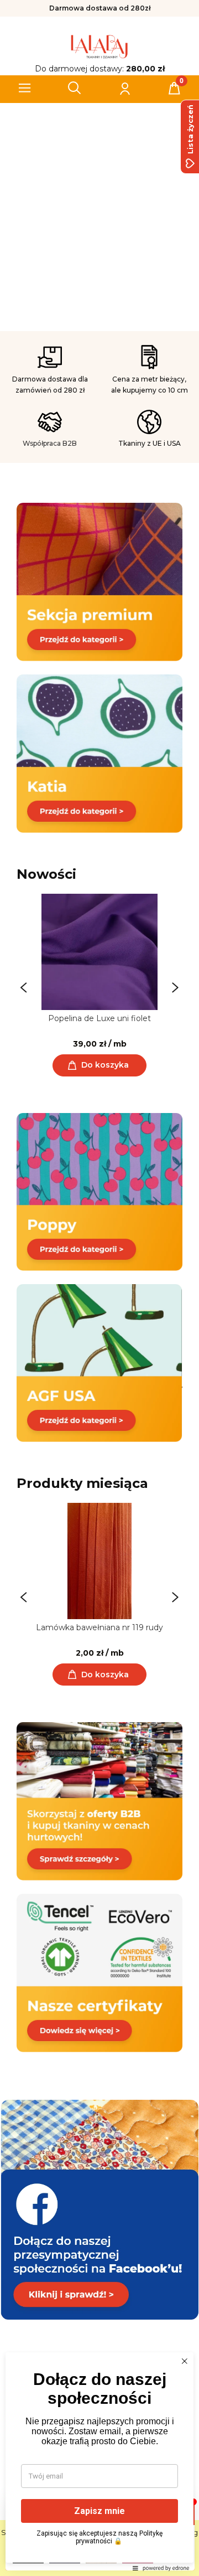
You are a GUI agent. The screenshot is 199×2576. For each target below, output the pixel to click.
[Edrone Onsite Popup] (99, 1288)
